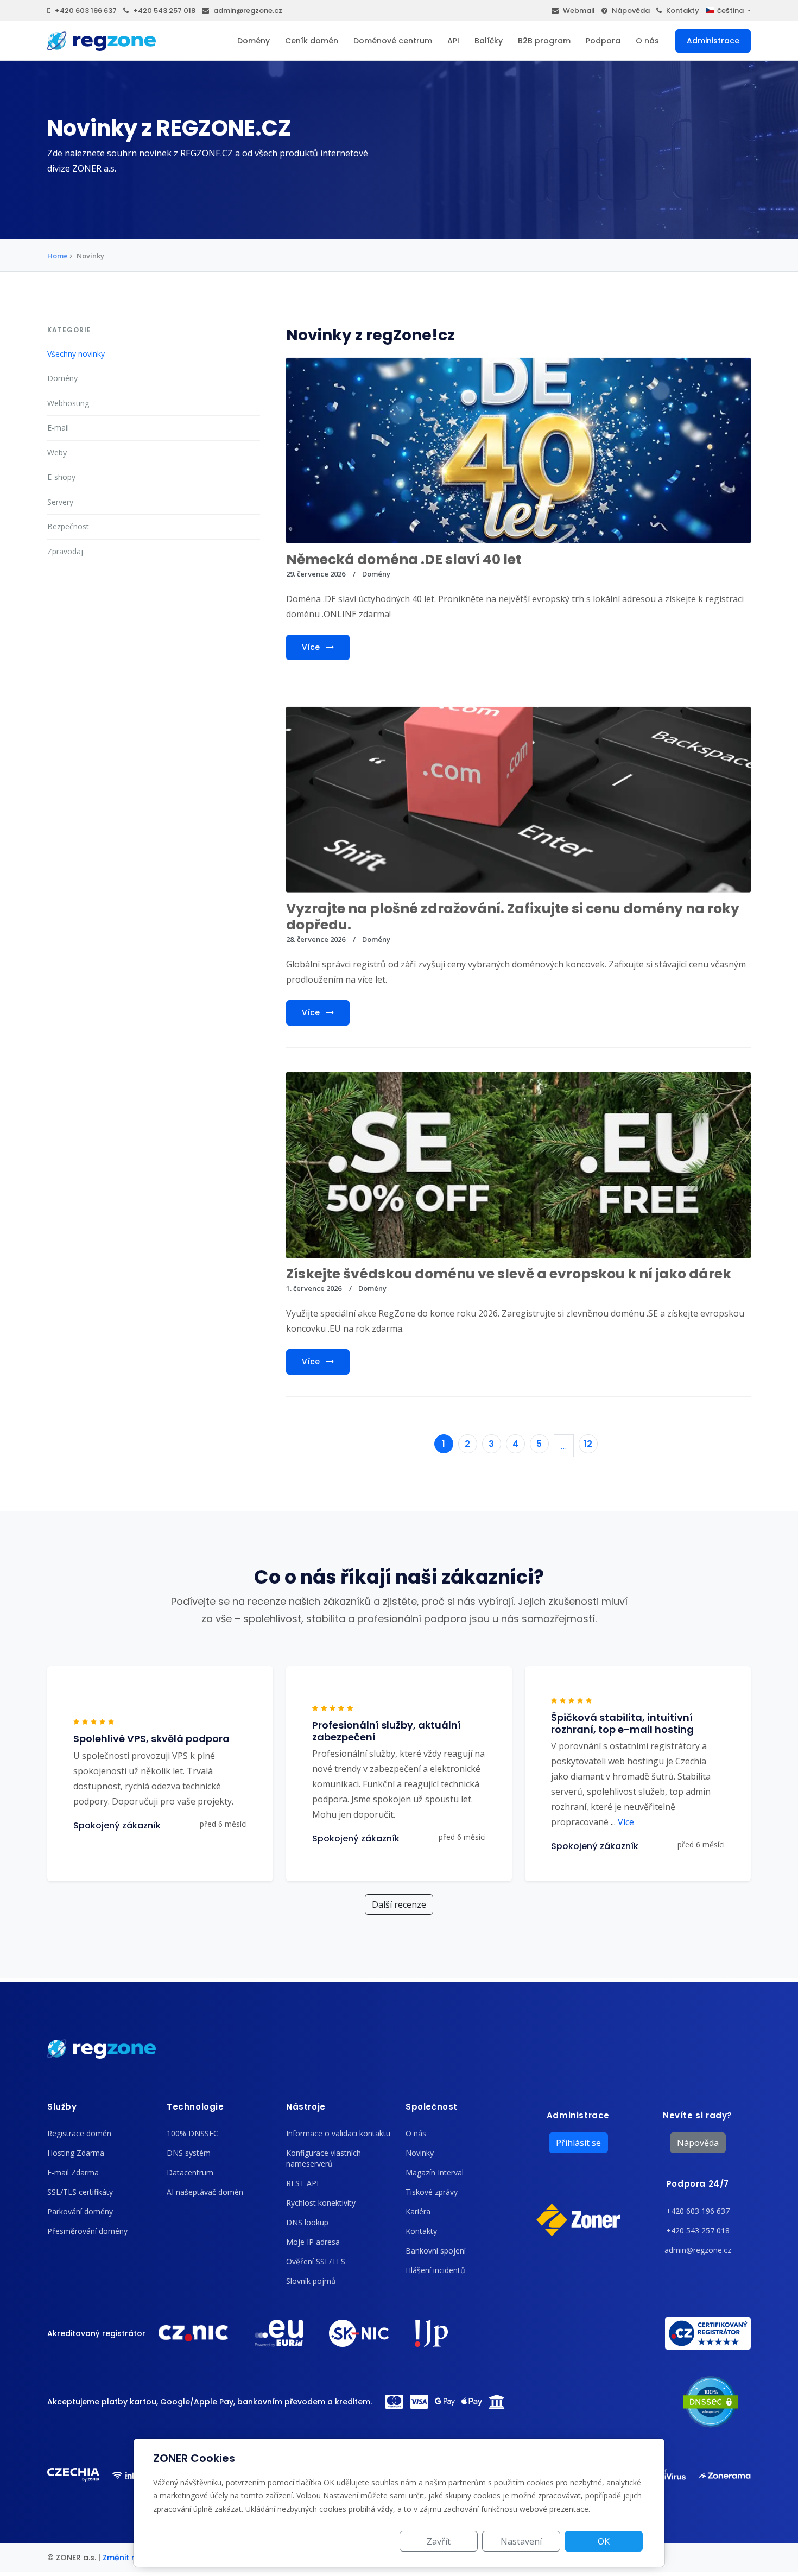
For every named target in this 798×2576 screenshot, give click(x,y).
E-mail (58, 428)
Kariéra (418, 2211)
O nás (647, 41)
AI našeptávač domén (205, 2192)
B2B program (544, 41)
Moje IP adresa (313, 2242)
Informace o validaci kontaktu (338, 2133)
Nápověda (631, 11)
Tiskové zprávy (432, 2192)
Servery (60, 502)
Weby (57, 452)
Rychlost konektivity (321, 2203)
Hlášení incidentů (435, 2270)
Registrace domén (79, 2133)
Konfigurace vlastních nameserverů (324, 2158)
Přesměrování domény (87, 2231)
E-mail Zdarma (73, 2172)
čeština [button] (730, 11)
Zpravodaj (65, 551)
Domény (254, 41)
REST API (302, 2183)
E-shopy (61, 477)
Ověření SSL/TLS (316, 2261)
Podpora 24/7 (698, 2184)
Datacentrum (190, 2172)
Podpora (603, 41)
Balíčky (489, 41)
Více (312, 647)
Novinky (420, 2153)
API (453, 41)
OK (604, 2541)
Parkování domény (80, 2211)
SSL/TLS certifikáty (80, 2192)
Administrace (713, 41)
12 (588, 1444)
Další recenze (399, 1904)
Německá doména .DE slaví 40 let (404, 559)
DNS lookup (307, 2222)
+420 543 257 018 (164, 11)
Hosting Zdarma (76, 2153)
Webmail (579, 11)
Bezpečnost (68, 526)
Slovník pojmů (311, 2281)
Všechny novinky (76, 354)
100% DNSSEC (192, 2133)
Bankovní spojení (436, 2251)
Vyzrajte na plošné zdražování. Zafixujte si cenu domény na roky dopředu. (513, 917)
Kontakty (683, 11)
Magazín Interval (435, 2172)
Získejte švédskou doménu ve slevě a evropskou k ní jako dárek (509, 1274)
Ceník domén (312, 41)
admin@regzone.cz (248, 11)
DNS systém (189, 2153)
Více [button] (622, 1822)
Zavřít (439, 2541)
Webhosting (68, 403)
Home (58, 256)
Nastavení (521, 2541)
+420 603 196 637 (86, 11)
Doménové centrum (393, 41)
